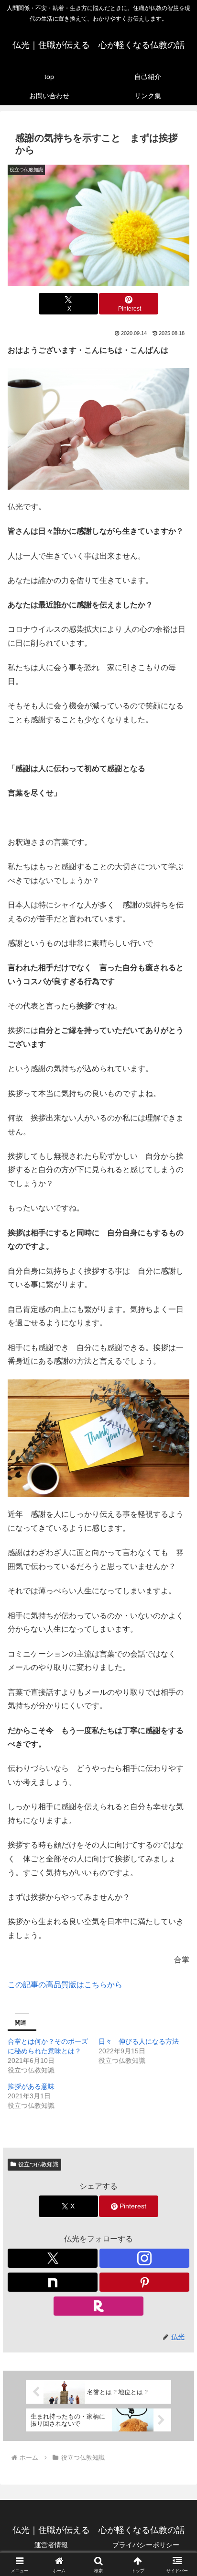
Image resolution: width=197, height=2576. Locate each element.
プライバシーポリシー (146, 2545)
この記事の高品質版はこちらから (65, 1985)
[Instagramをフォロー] (144, 2258)
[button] (177, 1694)
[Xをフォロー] (53, 2258)
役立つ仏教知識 (38, 2164)
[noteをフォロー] (53, 2282)
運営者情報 (51, 2545)
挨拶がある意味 (31, 2086)
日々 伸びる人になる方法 (139, 2041)
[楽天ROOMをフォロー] (98, 2306)
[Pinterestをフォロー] (144, 2282)
